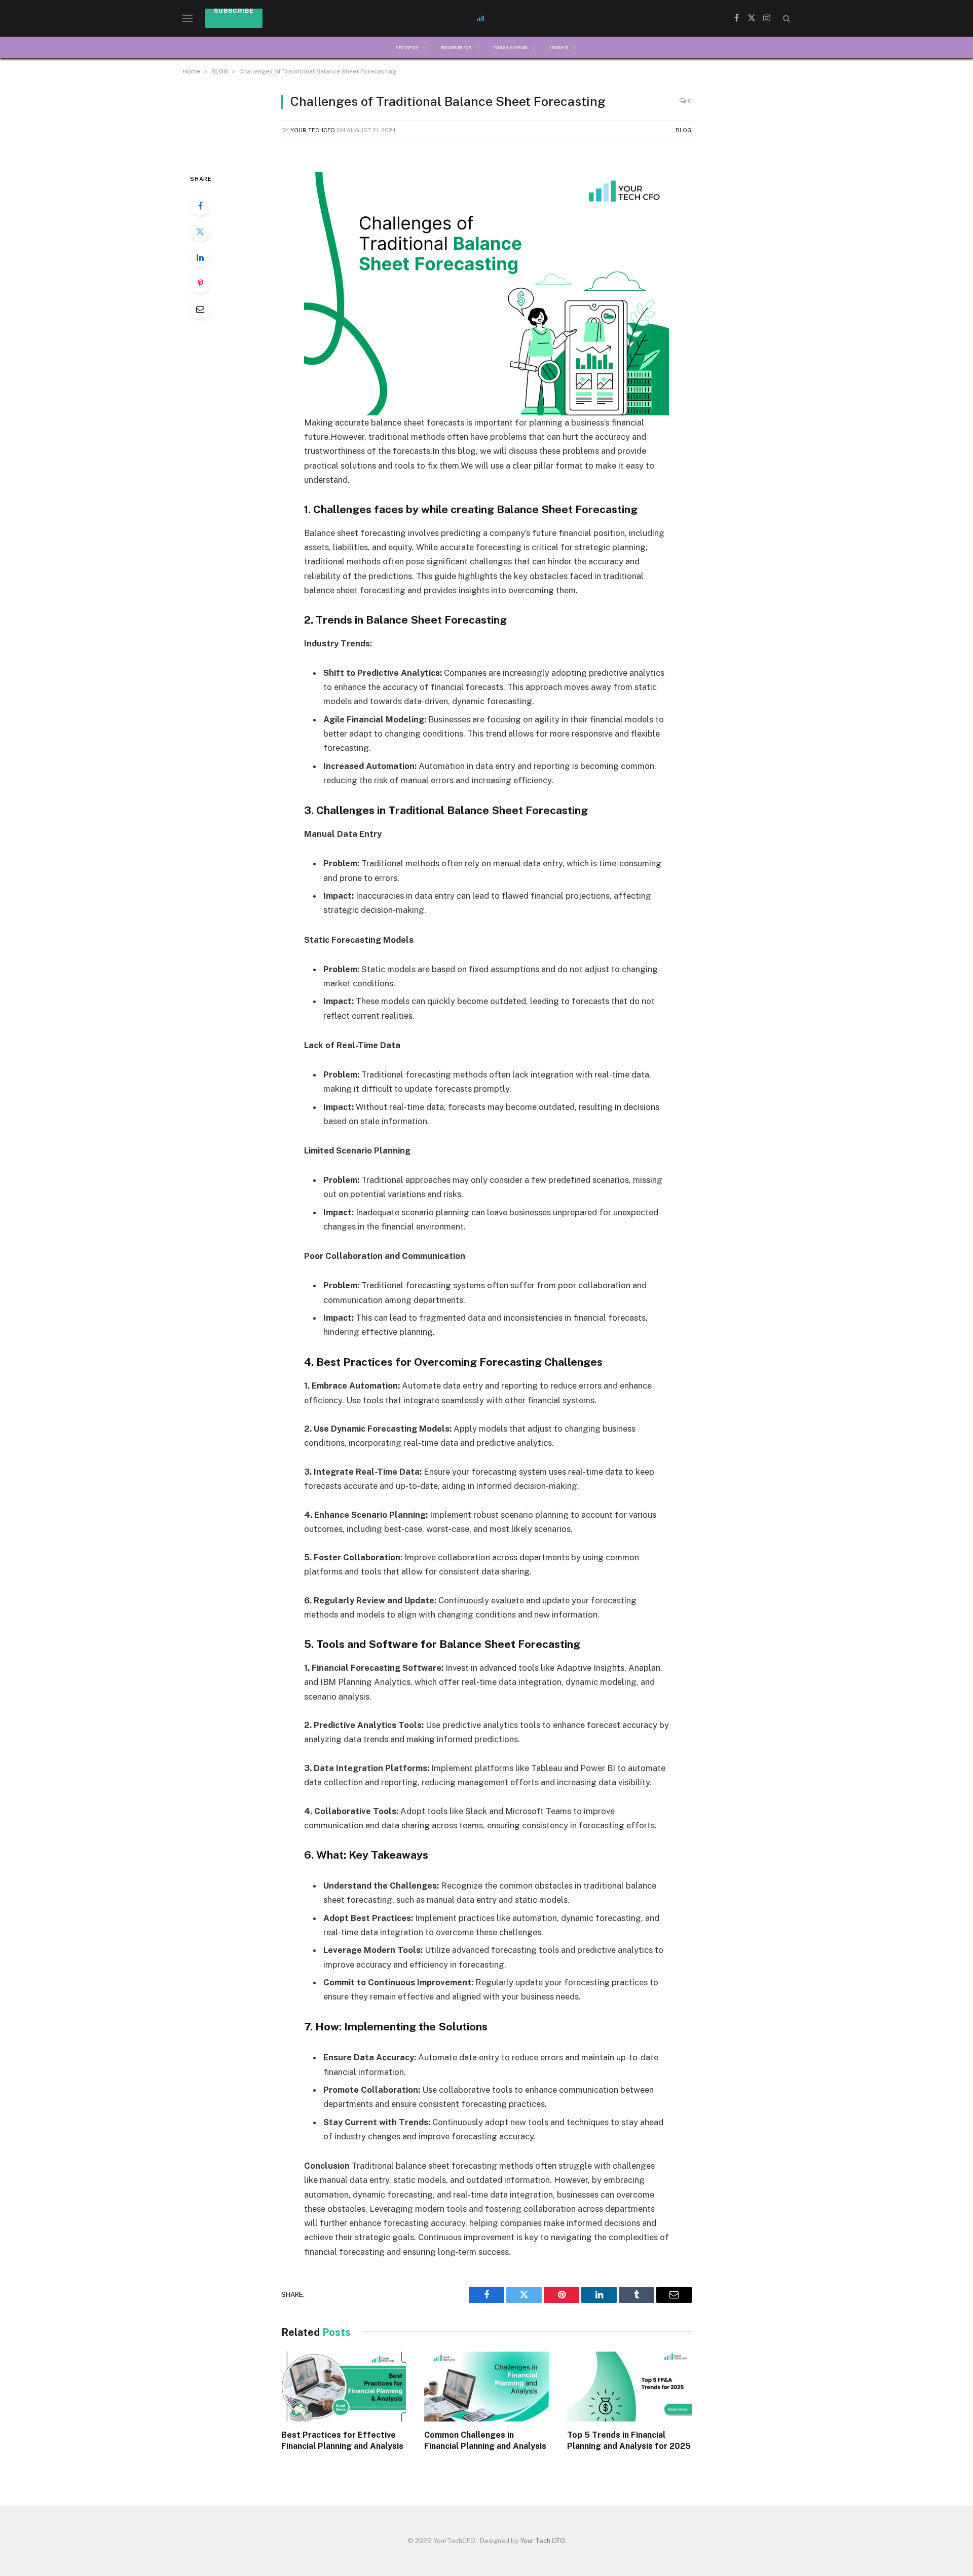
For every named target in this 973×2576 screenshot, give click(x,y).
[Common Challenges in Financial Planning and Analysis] (486, 2387)
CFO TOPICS (407, 47)
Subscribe (234, 11)
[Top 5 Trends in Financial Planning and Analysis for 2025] (629, 2387)
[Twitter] (200, 232)
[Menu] (188, 18)
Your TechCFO (313, 130)
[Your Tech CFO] (486, 18)
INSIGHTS (559, 47)
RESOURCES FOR (455, 47)
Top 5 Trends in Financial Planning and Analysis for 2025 (629, 2440)
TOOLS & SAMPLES (511, 47)
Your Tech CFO (542, 2541)
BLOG (220, 71)
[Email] (200, 309)
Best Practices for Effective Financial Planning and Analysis (343, 2440)
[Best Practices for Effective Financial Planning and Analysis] (344, 2387)
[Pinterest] (200, 283)
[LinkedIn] (200, 257)
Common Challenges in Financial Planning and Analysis (486, 2440)
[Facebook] (200, 206)
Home (191, 71)
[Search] (786, 18)
